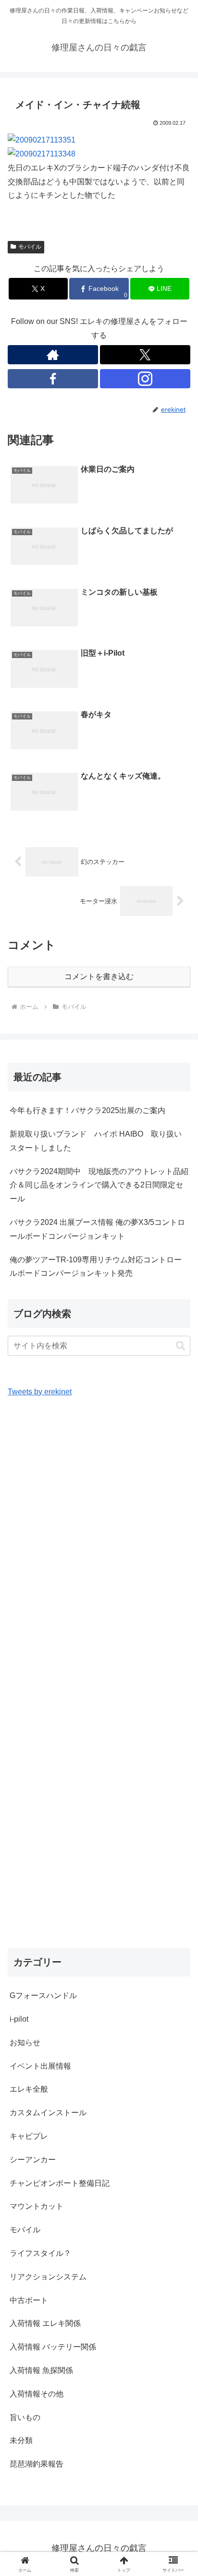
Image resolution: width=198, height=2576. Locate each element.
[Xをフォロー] (145, 355)
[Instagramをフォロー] (145, 379)
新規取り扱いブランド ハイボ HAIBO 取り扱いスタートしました (96, 1141)
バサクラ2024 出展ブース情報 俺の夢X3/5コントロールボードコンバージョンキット (97, 1229)
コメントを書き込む (99, 976)
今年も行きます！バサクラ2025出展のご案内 (87, 1110)
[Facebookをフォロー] (53, 379)
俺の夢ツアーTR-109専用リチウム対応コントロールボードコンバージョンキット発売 (96, 1267)
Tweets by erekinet (40, 1392)
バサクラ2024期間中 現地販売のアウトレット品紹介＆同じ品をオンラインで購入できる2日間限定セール (99, 1185)
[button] (180, 1346)
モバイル (30, 247)
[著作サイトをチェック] (53, 355)
